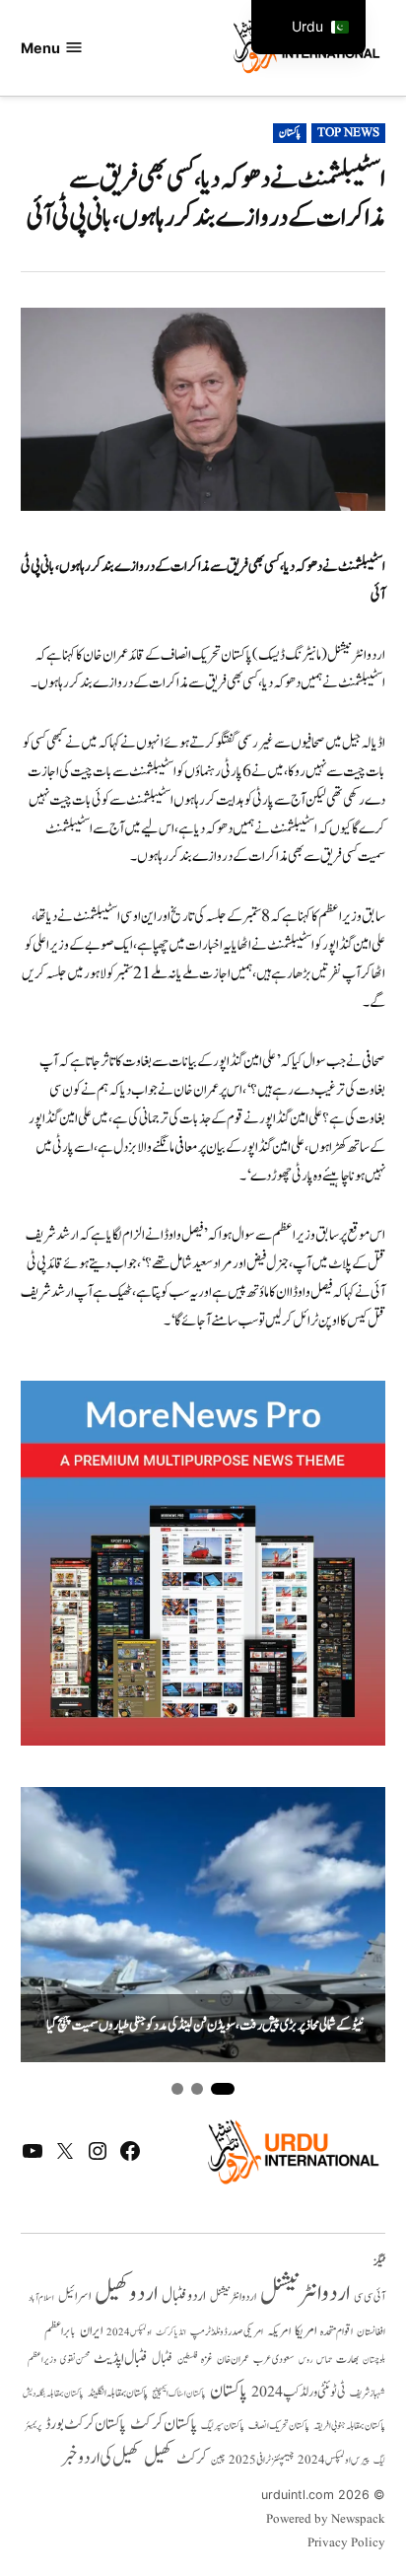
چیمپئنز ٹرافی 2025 (261, 2461)
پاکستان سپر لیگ (223, 2426)
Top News (348, 133)
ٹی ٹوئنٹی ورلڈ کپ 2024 (299, 2392)
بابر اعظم (60, 2331)
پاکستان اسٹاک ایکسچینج (179, 2394)
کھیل (158, 2458)
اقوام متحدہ (337, 2331)
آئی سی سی (370, 2297)
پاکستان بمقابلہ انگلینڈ (118, 2394)
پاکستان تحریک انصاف (279, 2426)
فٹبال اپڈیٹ (121, 2358)
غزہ (207, 2360)
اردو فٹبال (184, 2296)
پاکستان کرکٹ (164, 2424)
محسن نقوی (75, 2360)
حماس (324, 2360)
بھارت (347, 2360)
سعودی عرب (274, 2360)
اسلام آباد (41, 2298)
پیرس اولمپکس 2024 (334, 2460)
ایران (91, 2331)
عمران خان (233, 2360)
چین (218, 2461)
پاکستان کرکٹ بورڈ (86, 2424)
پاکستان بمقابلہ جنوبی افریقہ (349, 2426)
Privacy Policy (346, 2543)
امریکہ (279, 2331)
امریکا (305, 2331)
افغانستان (371, 2332)
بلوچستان (374, 2361)
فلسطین (187, 2360)
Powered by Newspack (326, 2520)
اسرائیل (74, 2296)
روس (305, 2360)
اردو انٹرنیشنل (305, 2293)
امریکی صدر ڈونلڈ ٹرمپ (227, 2332)
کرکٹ (192, 2459)
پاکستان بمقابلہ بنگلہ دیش (53, 2394)
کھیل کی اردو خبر (101, 2458)
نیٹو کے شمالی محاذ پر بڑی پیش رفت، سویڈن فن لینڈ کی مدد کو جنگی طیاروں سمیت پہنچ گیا (205, 2026)
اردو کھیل (126, 2293)
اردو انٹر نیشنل (233, 2297)
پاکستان (290, 133)
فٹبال (163, 2359)
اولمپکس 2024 (129, 2332)
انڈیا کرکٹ (171, 2332)
